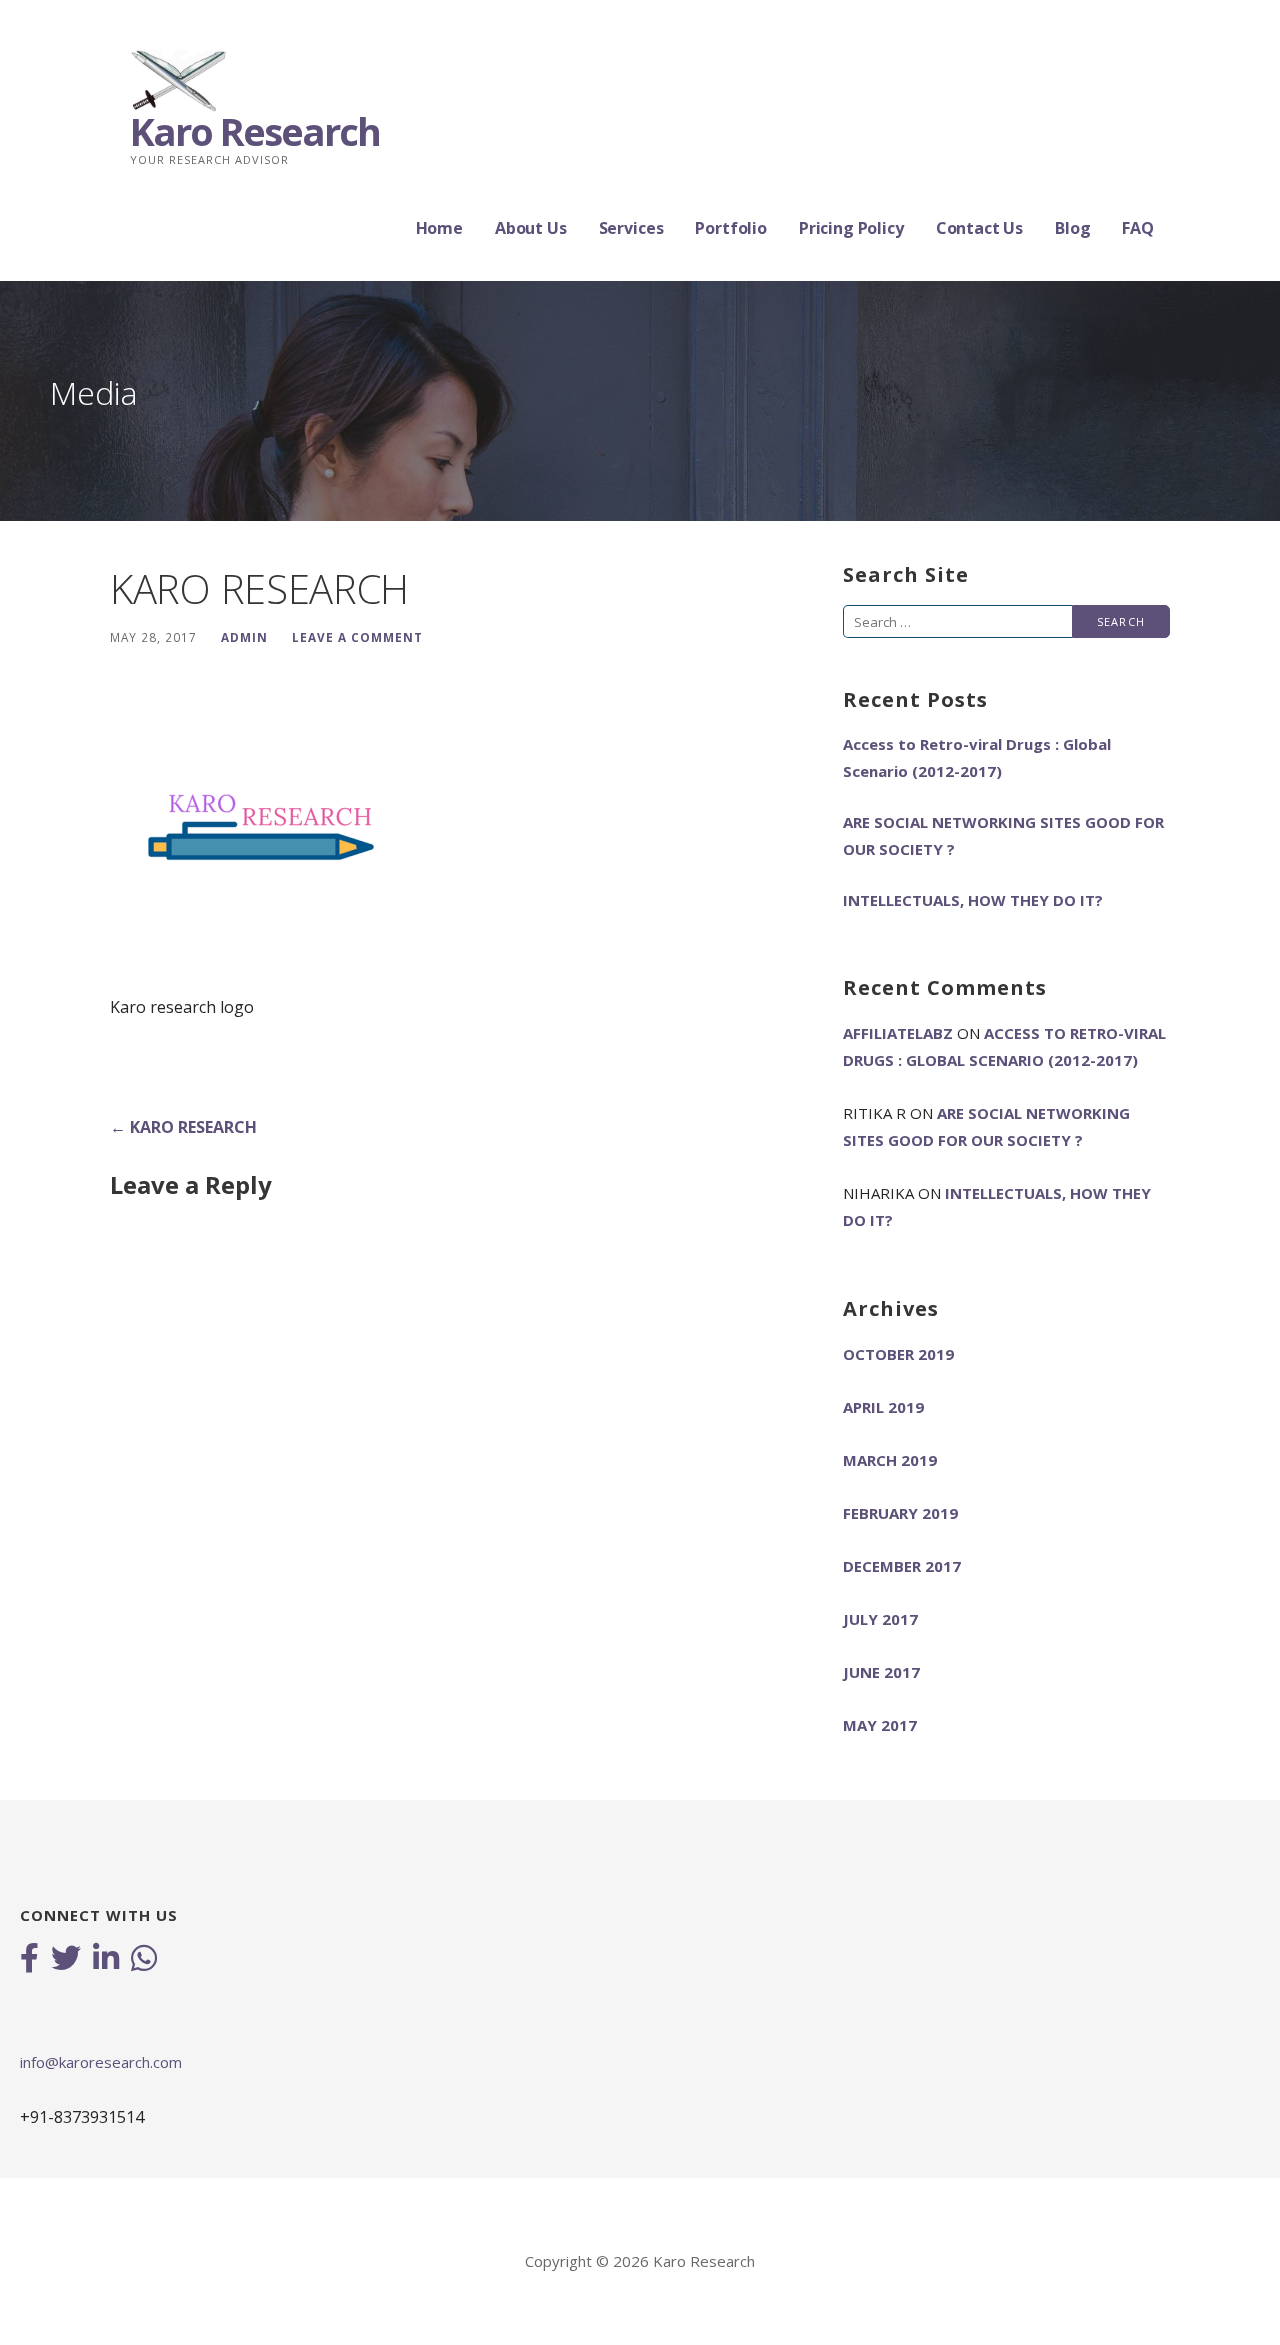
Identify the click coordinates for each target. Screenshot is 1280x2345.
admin (244, 637)
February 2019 (900, 1513)
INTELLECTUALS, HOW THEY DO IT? (973, 900)
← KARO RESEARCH (183, 1127)
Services (631, 228)
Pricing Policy (851, 228)
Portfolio (731, 228)
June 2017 (881, 1672)
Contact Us (979, 228)
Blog (1072, 228)
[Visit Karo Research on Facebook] (29, 1960)
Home (439, 228)
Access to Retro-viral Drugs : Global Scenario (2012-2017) (977, 757)
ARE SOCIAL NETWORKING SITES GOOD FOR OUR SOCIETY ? (1003, 835)
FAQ (1138, 228)
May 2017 (880, 1725)
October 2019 (898, 1354)
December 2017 (902, 1566)
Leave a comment (357, 637)
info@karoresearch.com (101, 2062)
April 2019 (883, 1407)
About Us (531, 228)
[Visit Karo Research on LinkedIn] (106, 1960)
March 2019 (890, 1460)
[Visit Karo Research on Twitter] (66, 1960)
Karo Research (255, 131)
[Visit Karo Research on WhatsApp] (144, 1960)
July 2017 (880, 1619)
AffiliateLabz (898, 1033)
